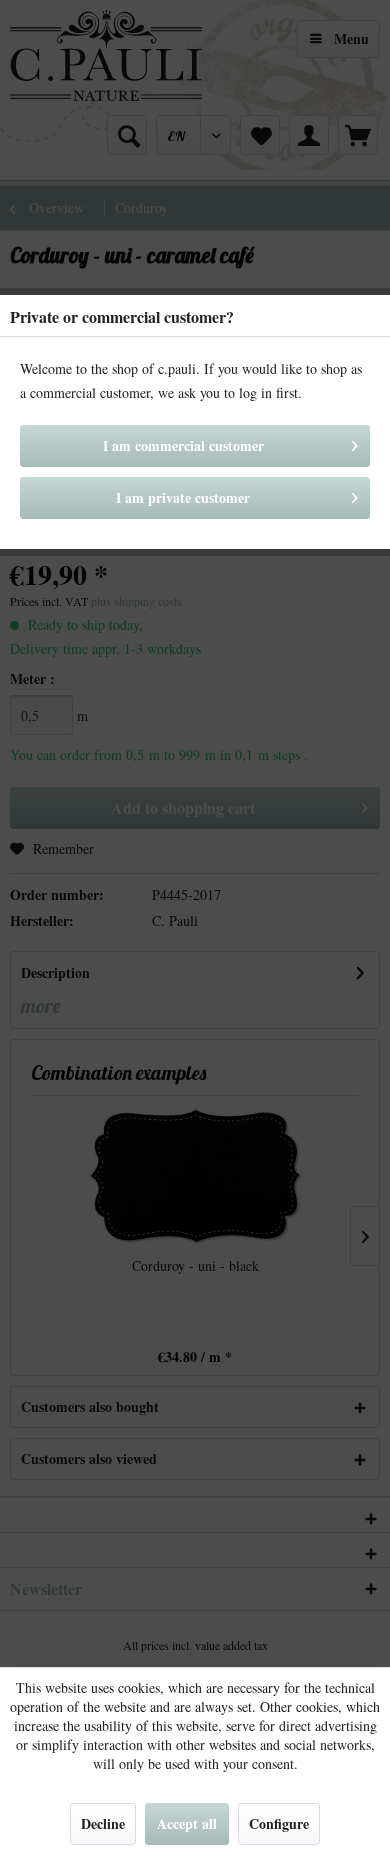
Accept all (187, 1823)
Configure (279, 1823)
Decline (103, 1823)
